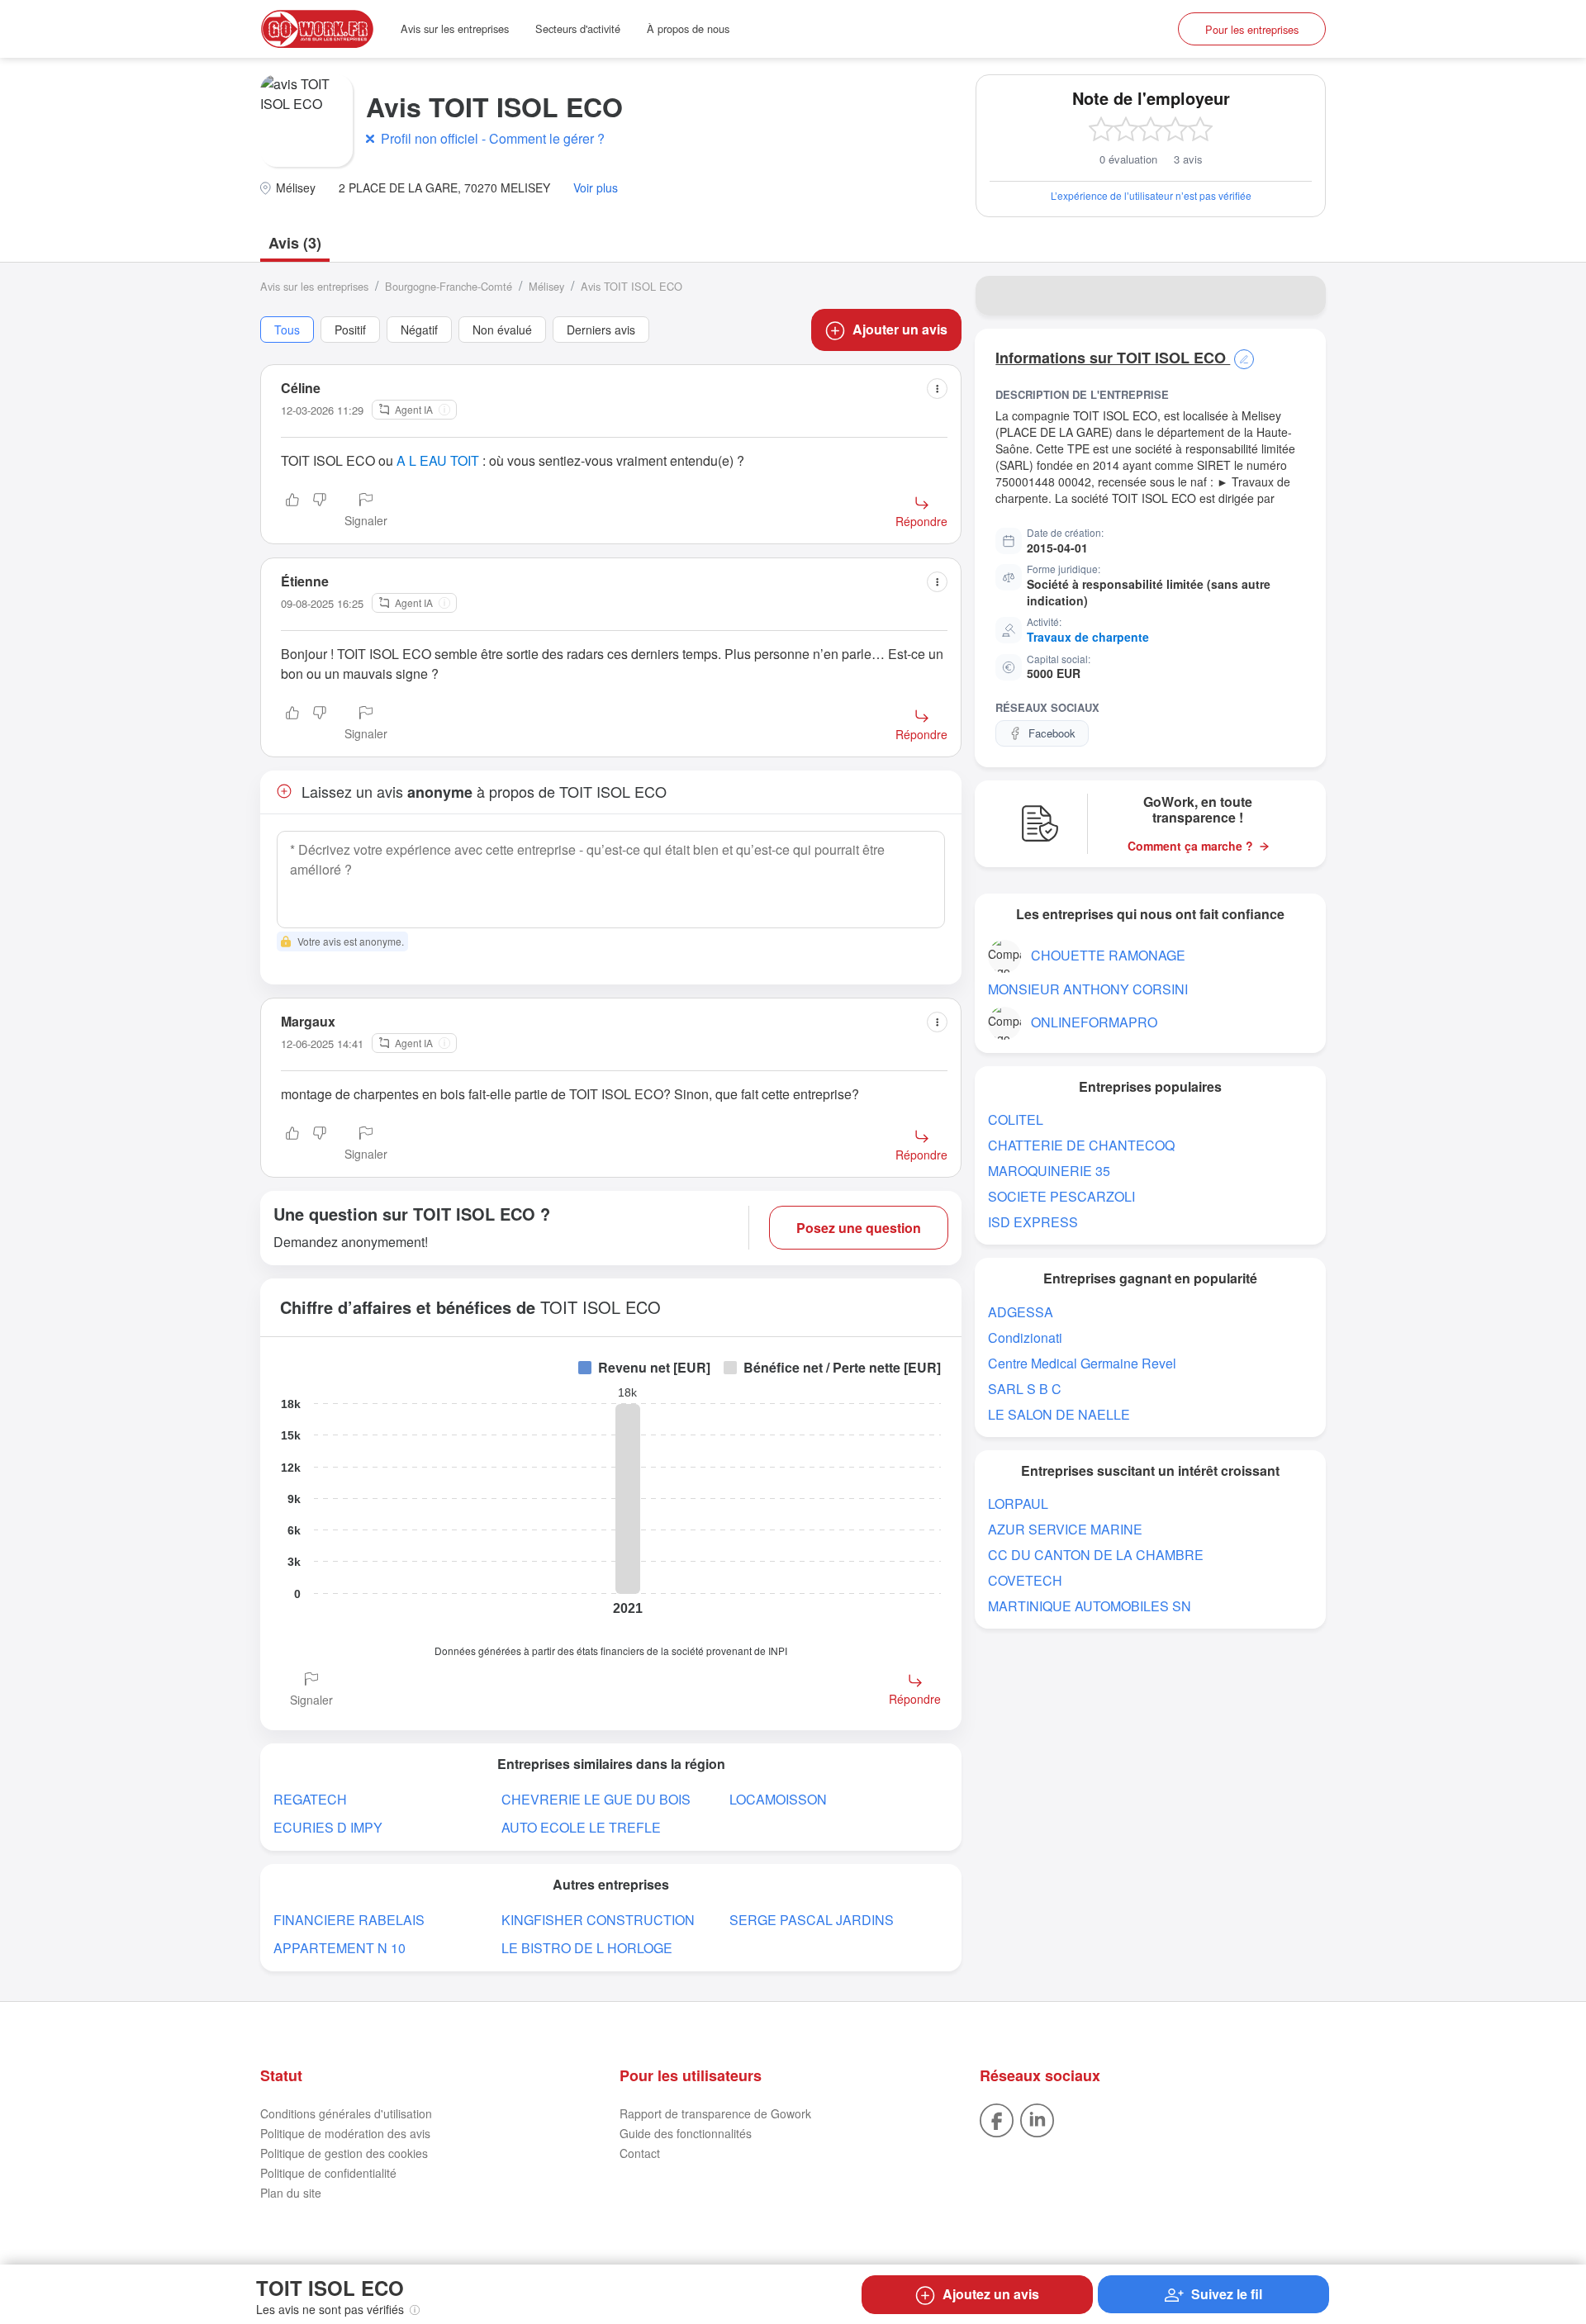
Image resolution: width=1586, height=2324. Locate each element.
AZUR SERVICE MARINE (1065, 1529)
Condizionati (1025, 1337)
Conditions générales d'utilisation (346, 2113)
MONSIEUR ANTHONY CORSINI (1088, 989)
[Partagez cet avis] (937, 389)
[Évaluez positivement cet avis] (292, 511)
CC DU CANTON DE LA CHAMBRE (1096, 1555)
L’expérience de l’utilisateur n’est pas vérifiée (1151, 195)
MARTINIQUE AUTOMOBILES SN (1090, 1606)
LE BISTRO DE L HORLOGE (587, 1948)
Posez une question (859, 1228)
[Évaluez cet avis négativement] (320, 511)
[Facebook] (997, 2119)
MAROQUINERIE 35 (1049, 1171)
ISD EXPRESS (1033, 1222)
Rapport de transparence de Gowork (715, 2113)
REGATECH (310, 1799)
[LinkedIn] (1037, 2119)
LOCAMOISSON (778, 1799)
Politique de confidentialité (328, 2173)
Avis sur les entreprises (455, 28)
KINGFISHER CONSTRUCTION (598, 1920)
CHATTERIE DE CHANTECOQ (1081, 1145)
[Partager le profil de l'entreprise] (1303, 296)
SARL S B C (1025, 1389)
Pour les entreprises (1252, 29)
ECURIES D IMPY (328, 1827)
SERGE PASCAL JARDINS (812, 1920)
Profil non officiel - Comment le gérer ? (493, 138)
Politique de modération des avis (345, 2133)
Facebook (1052, 733)
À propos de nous (688, 28)
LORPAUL (1018, 1503)
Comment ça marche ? (1190, 846)
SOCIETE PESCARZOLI (1061, 1196)
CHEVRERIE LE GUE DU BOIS (596, 1799)
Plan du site (291, 2193)
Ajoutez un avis (991, 2294)
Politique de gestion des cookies (344, 2153)
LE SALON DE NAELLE (1059, 1414)
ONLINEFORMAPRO (1094, 1022)
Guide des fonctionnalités (686, 2133)
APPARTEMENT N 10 (340, 1948)
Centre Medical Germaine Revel (1082, 1363)
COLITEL (1016, 1119)
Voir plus (596, 188)
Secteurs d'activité (578, 28)
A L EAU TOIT (438, 460)
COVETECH (1025, 1580)
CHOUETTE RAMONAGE (1108, 955)
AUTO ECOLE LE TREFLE (581, 1827)
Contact (640, 2153)
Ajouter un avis (900, 329)
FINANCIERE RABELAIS (349, 1920)
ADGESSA (1021, 1312)
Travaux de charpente (1088, 637)
